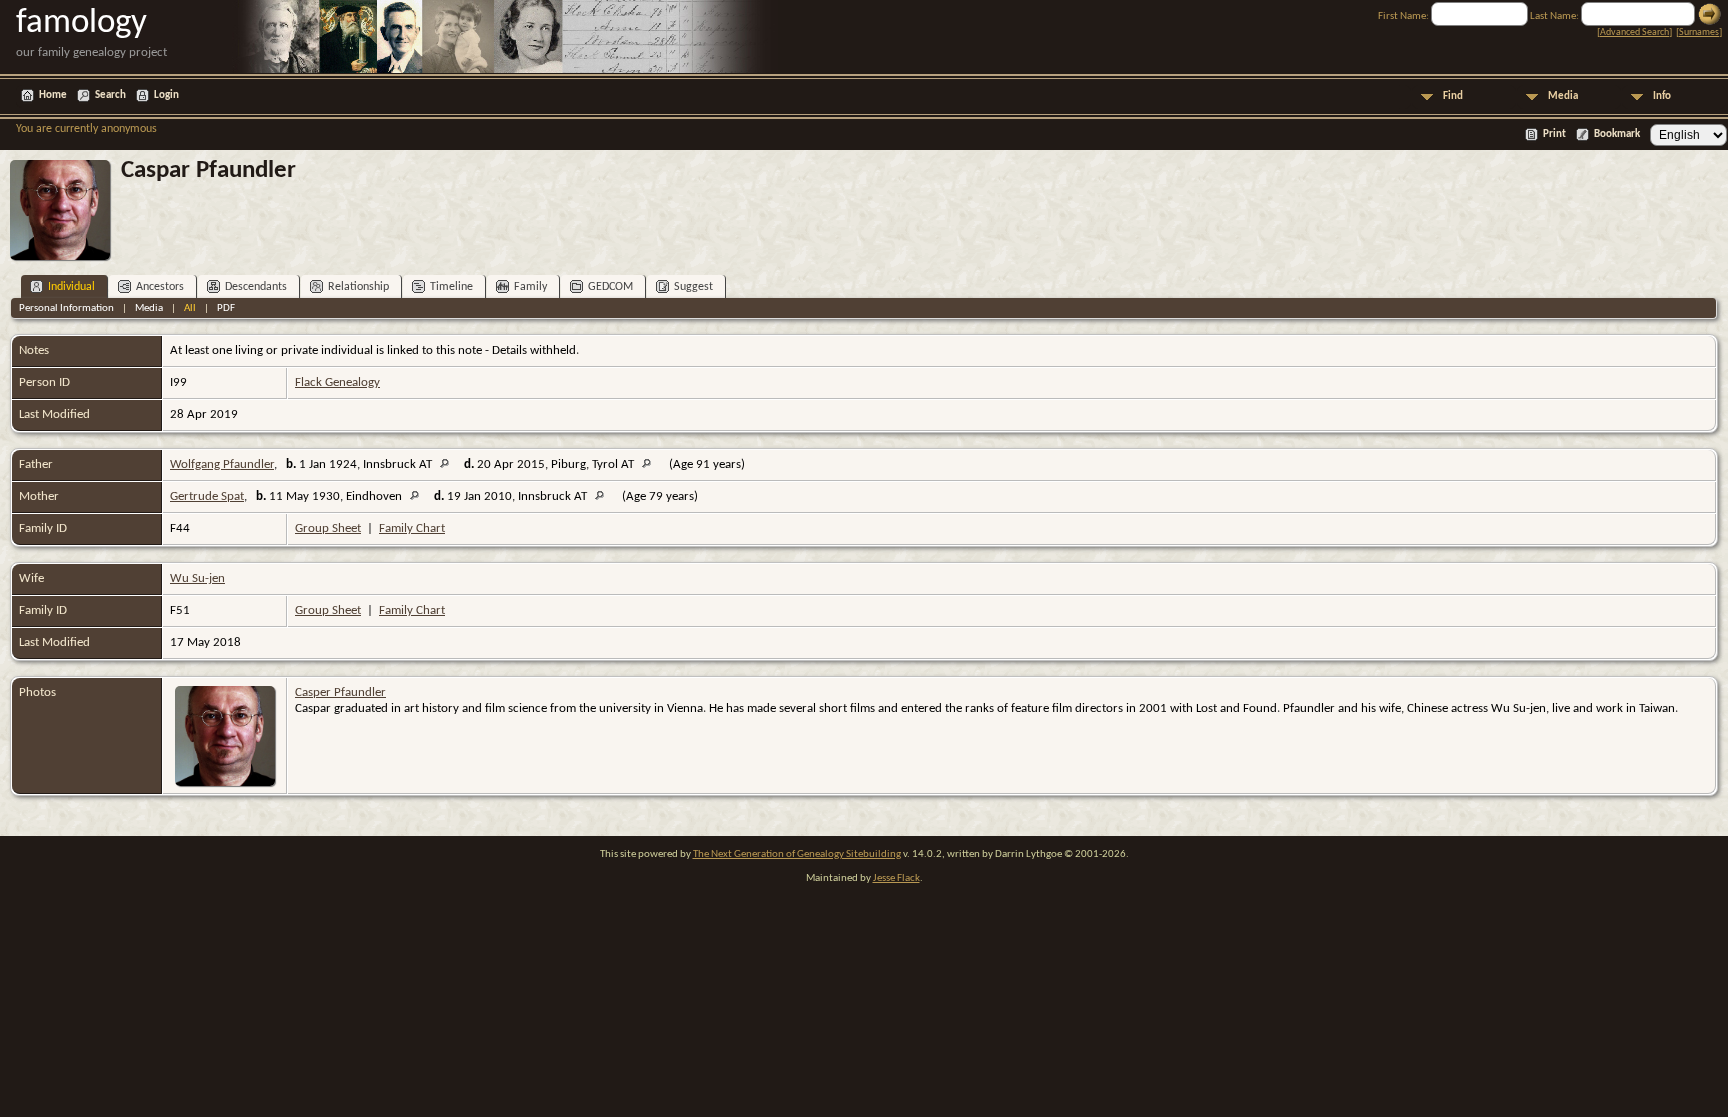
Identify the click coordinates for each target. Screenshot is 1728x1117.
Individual (71, 287)
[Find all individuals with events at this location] (449, 464)
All (190, 308)
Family (530, 287)
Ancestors (160, 287)
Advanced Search (1634, 32)
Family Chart (412, 528)
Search (110, 95)
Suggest (693, 287)
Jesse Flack (896, 878)
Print (1554, 134)
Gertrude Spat (207, 496)
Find (1453, 96)
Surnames (1699, 32)
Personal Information (66, 308)
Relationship (358, 287)
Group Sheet (328, 528)
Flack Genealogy (337, 382)
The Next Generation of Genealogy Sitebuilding (797, 854)
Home (53, 95)
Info (1662, 96)
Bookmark (1617, 134)
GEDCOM (610, 287)
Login (166, 95)
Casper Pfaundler (340, 692)
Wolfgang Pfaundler (222, 464)
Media (1563, 96)
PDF (226, 308)
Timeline (451, 287)
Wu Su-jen (197, 578)
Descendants (256, 287)
